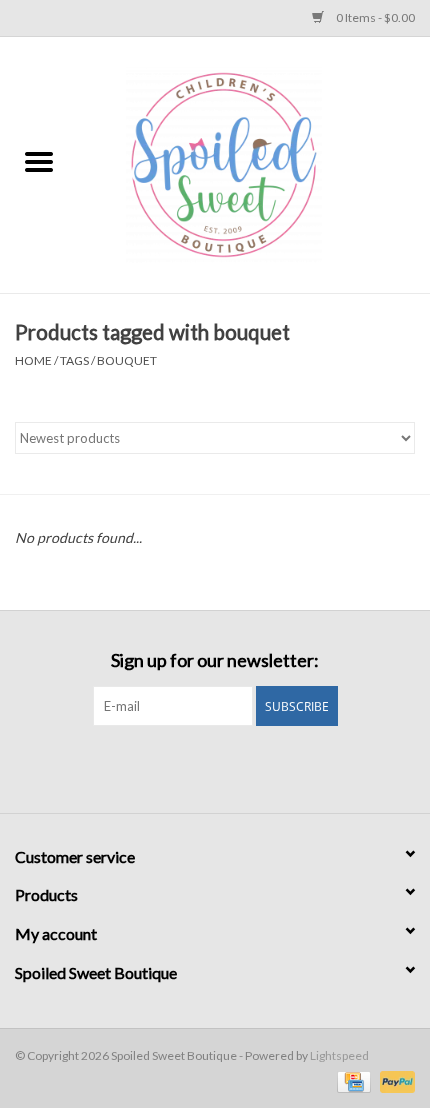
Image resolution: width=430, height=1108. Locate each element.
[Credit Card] (351, 1080)
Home (33, 360)
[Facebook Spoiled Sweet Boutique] (198, 767)
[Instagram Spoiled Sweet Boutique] (233, 767)
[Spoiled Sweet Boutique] (254, 163)
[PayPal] (394, 1080)
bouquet (127, 360)
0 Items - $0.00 (374, 17)
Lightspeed (339, 1055)
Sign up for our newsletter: (215, 660)
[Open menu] (39, 161)
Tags (74, 360)
